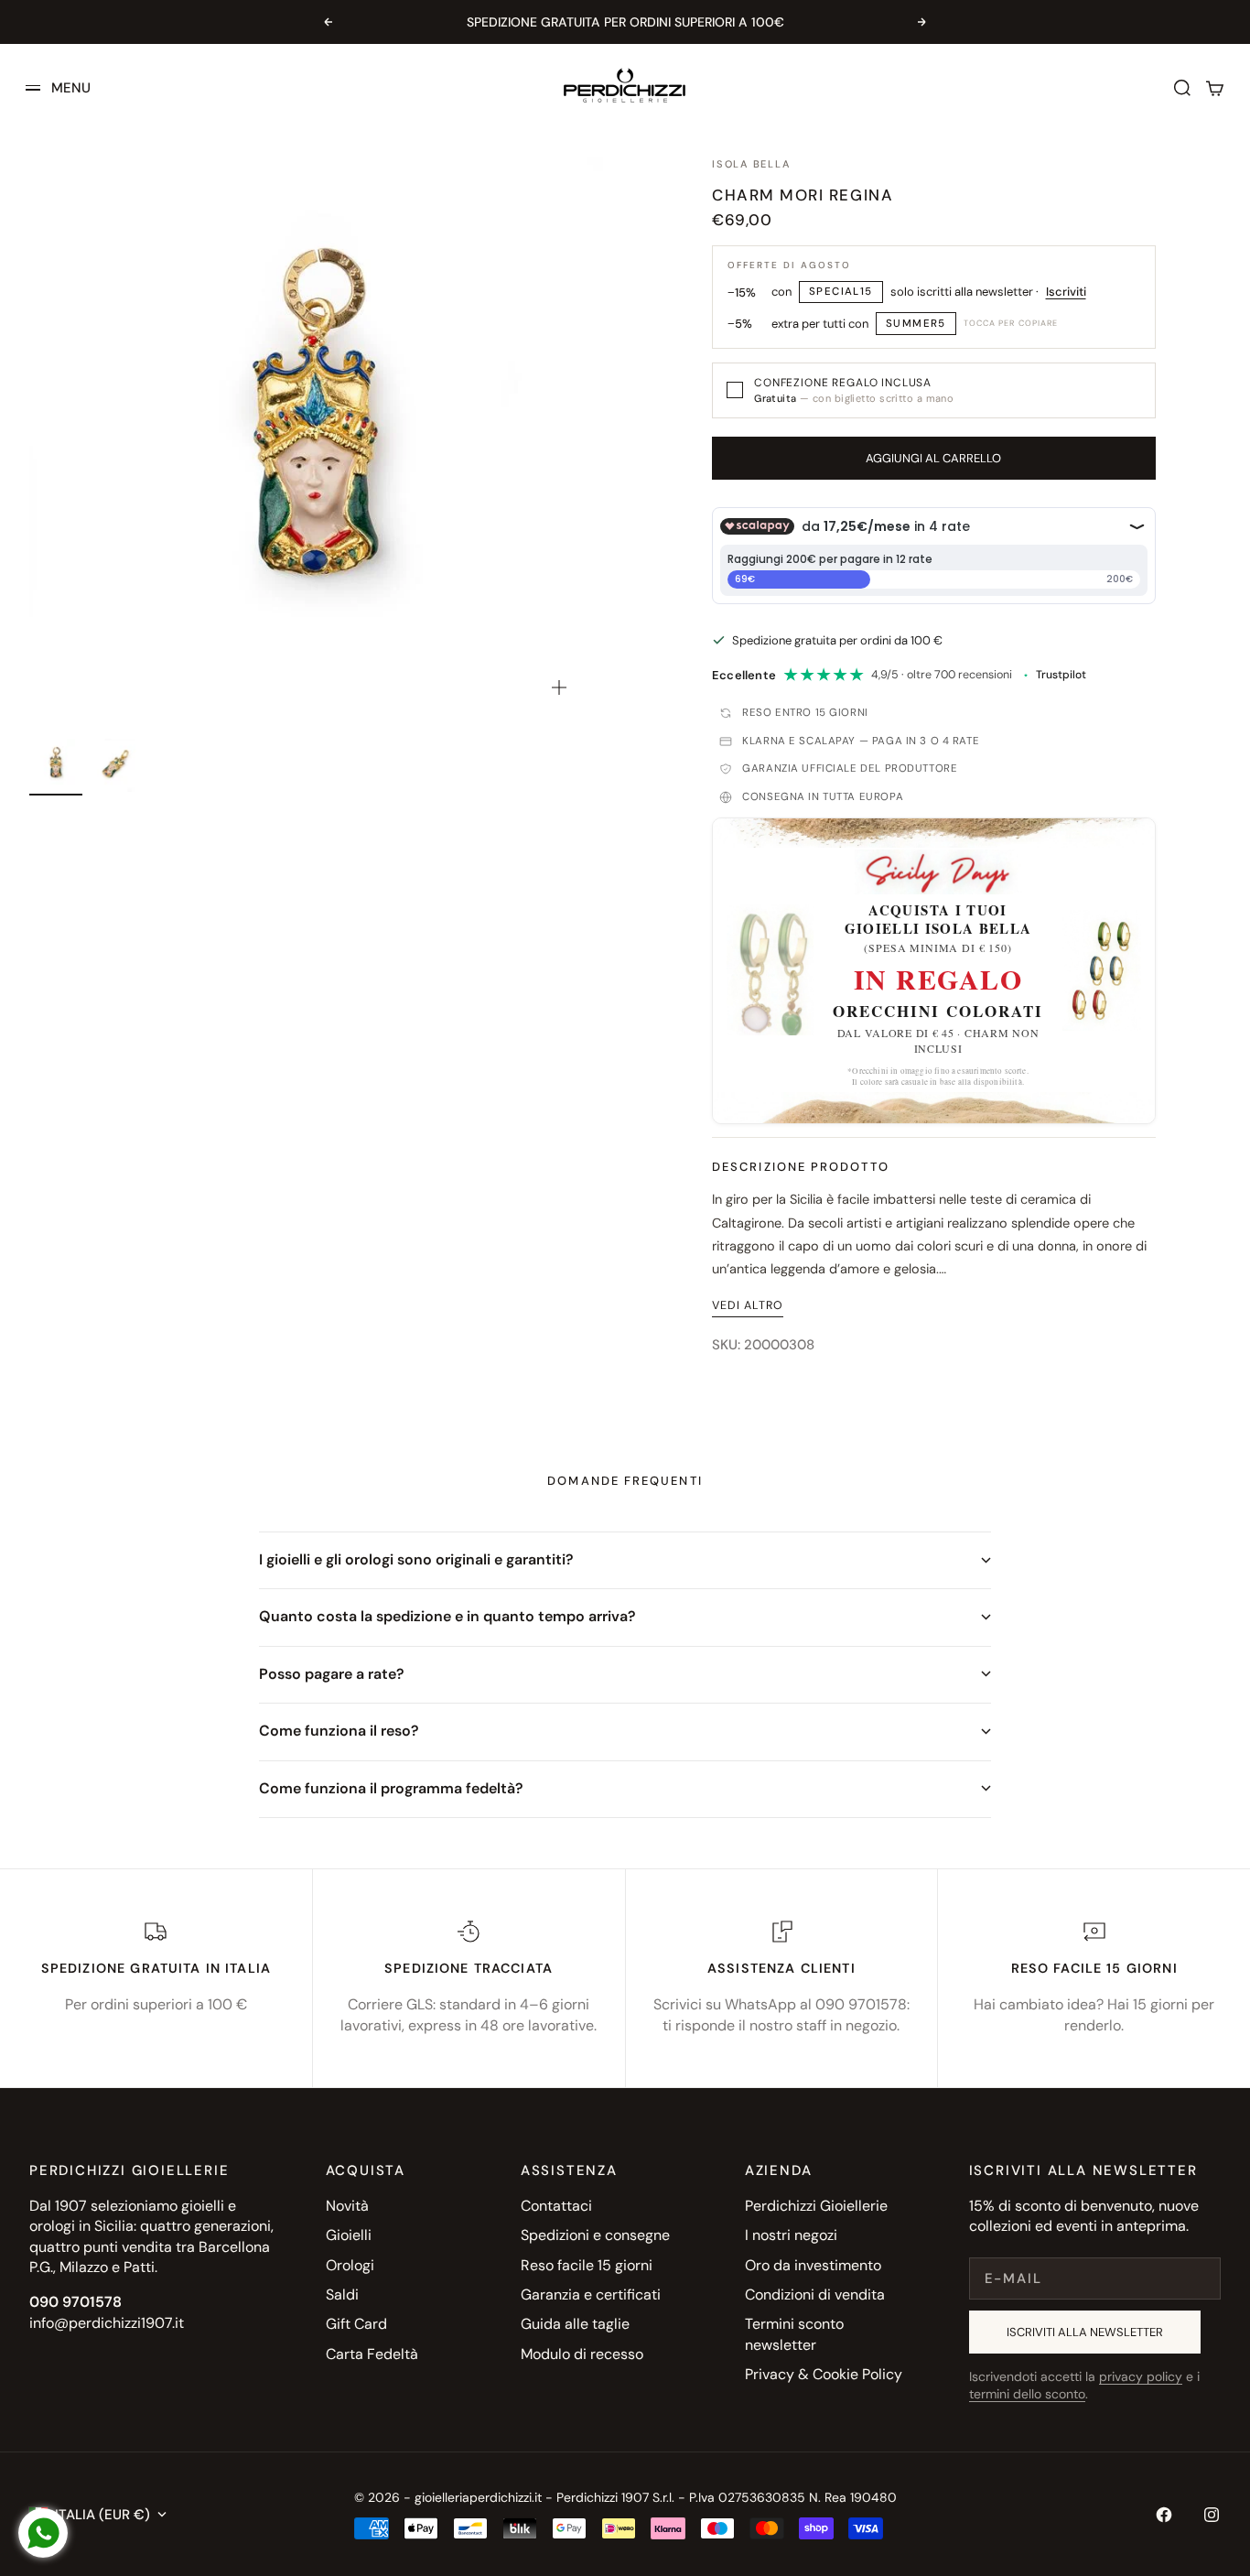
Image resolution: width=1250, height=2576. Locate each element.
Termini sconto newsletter (794, 2334)
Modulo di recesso (582, 2354)
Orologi (350, 2265)
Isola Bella (751, 164)
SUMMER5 (916, 324)
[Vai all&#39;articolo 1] (56, 765)
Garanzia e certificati (591, 2295)
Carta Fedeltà (372, 2354)
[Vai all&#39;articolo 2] (116, 765)
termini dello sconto (1027, 2394)
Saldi (342, 2295)
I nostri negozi (791, 2235)
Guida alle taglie (575, 2324)
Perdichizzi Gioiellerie (816, 2206)
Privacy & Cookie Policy (824, 2374)
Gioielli (349, 2235)
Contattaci (556, 2206)
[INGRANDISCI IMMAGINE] (559, 687)
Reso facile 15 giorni (587, 2265)
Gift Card (356, 2324)
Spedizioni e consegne (595, 2235)
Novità (347, 2206)
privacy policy (1141, 2376)
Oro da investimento (813, 2265)
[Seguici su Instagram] (1212, 2515)
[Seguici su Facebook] (1164, 2515)
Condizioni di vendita (815, 2295)
